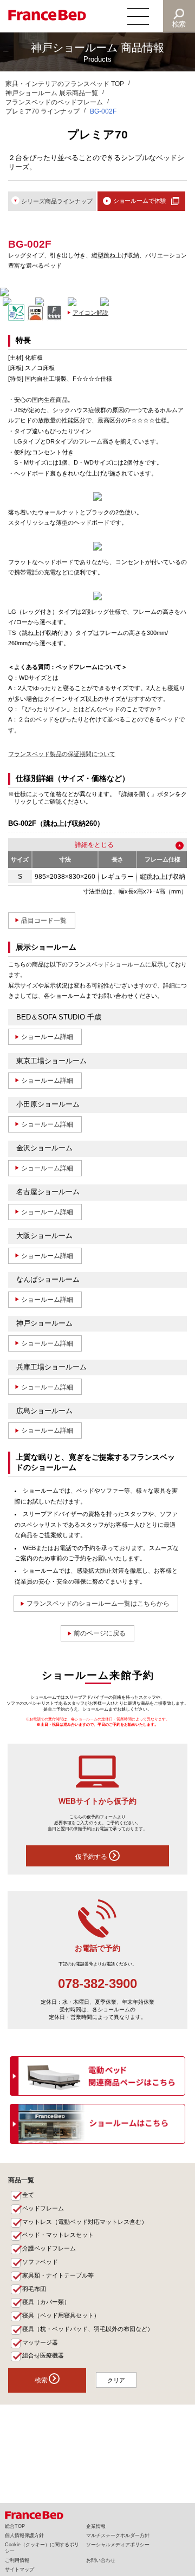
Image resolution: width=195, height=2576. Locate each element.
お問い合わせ (101, 2560)
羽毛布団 (34, 2289)
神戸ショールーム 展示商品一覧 (52, 93)
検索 (179, 24)
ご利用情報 (17, 2560)
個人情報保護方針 (24, 2535)
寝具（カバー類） (46, 2302)
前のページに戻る (100, 1633)
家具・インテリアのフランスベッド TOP (65, 84)
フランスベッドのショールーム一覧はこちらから (98, 1604)
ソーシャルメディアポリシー (118, 2545)
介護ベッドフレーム (49, 2248)
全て (28, 2195)
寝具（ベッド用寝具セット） (61, 2315)
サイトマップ (19, 2570)
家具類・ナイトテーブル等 (58, 2275)
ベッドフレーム (43, 2208)
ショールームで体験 (140, 201)
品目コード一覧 (44, 921)
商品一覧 (21, 2180)
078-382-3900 (97, 1984)
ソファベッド (40, 2262)
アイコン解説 (90, 313)
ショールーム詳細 (47, 1037)
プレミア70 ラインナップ (43, 111)
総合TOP (15, 2526)
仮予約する (92, 1857)
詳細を (84, 845)
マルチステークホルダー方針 (118, 2535)
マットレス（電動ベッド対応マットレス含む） (85, 2222)
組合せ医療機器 (43, 2355)
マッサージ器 (40, 2342)
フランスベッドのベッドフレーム (54, 102)
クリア (116, 2380)
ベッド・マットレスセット (58, 2235)
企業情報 (96, 2526)
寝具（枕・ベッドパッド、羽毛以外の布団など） (88, 2329)
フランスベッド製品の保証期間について (62, 754)
